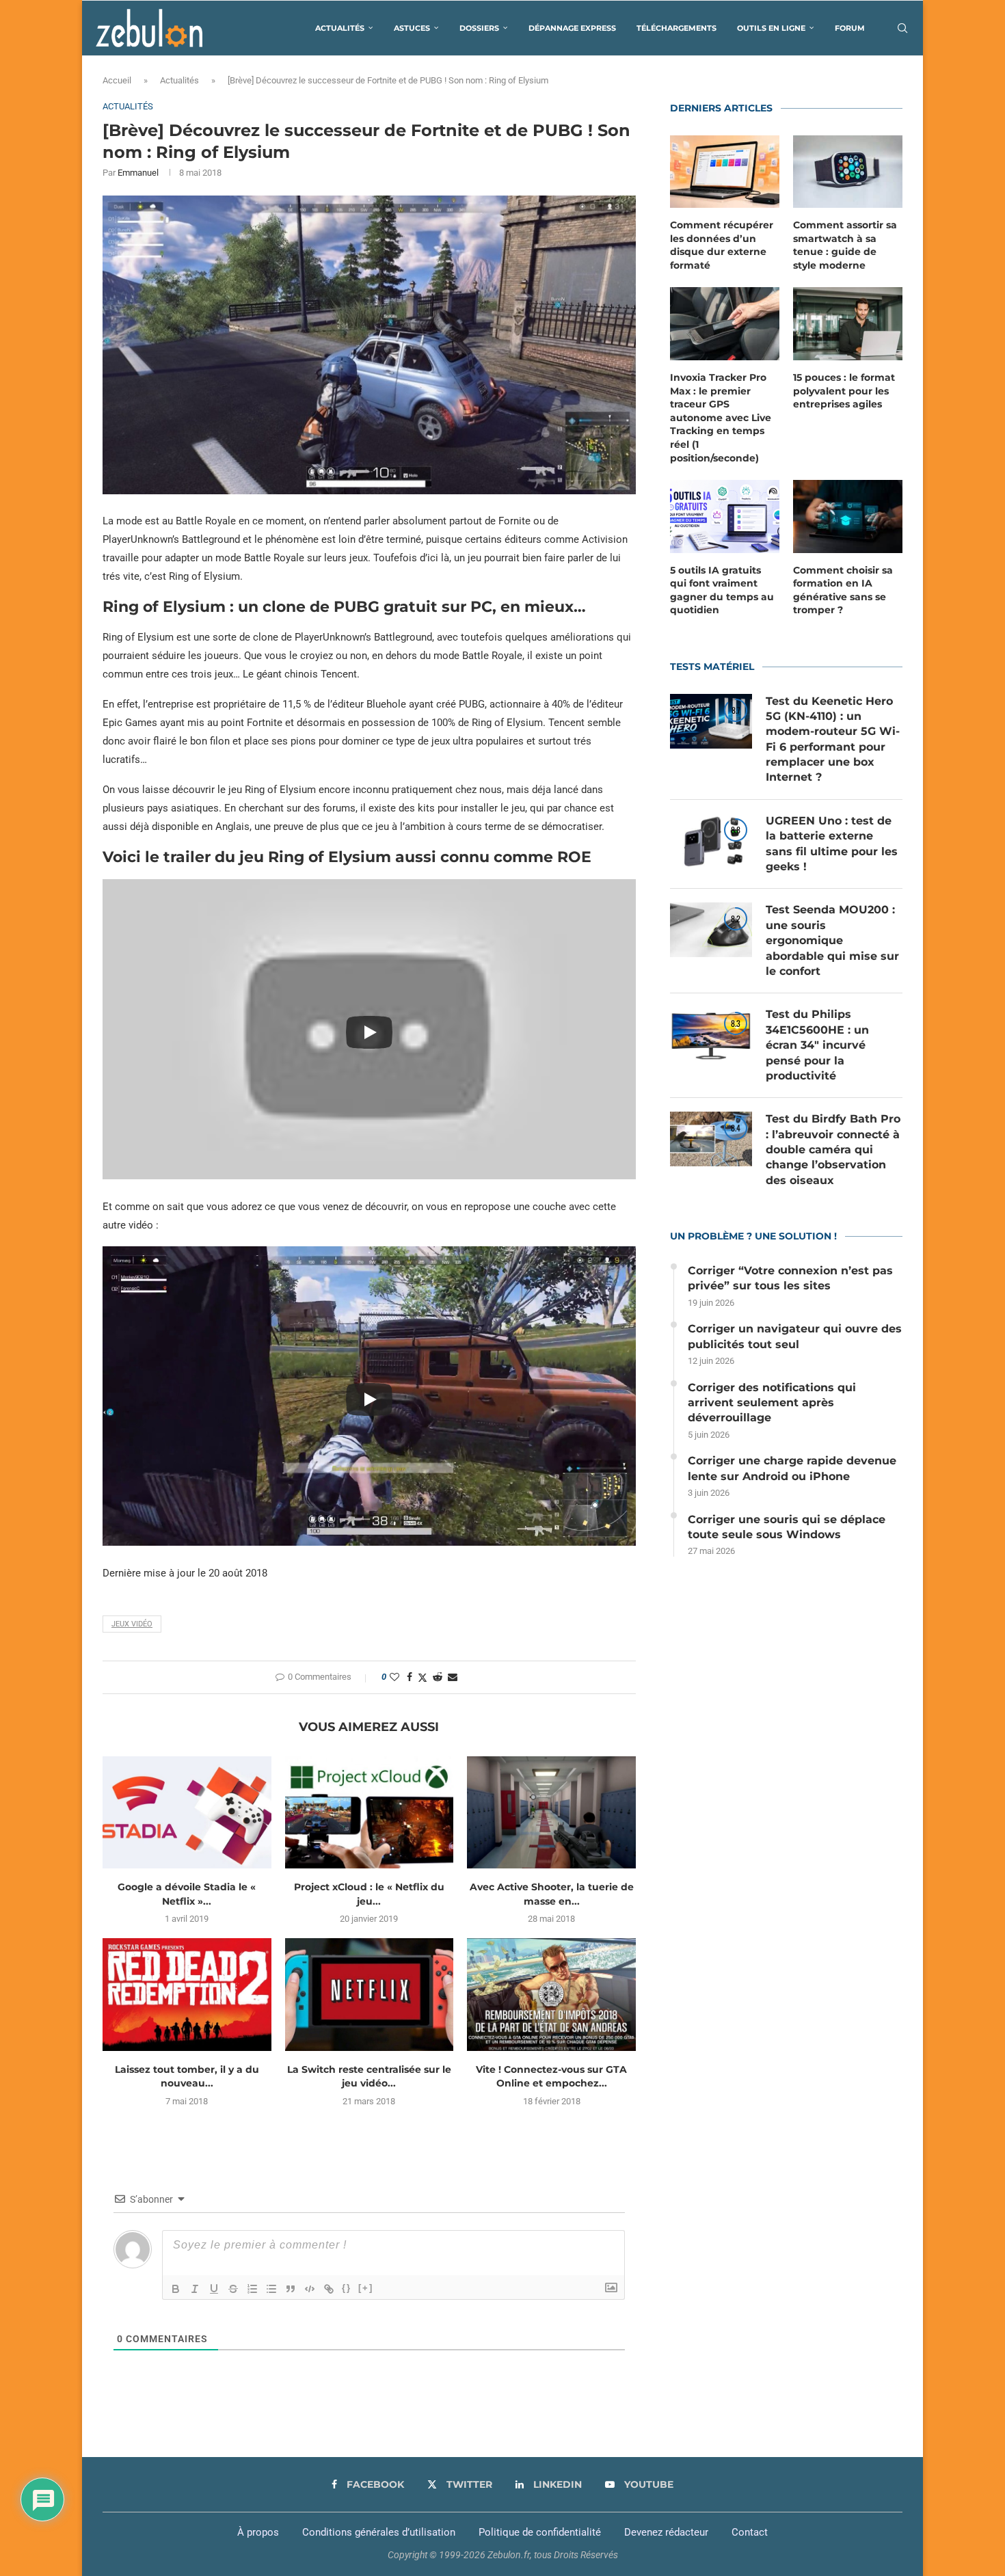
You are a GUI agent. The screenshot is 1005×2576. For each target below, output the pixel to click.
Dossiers (479, 28)
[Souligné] (214, 2289)
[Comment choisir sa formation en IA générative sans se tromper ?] (848, 516)
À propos (258, 2532)
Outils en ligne (771, 28)
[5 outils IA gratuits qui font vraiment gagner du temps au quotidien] (725, 516)
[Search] (902, 28)
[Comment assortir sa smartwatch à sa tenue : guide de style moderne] (848, 172)
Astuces (412, 28)
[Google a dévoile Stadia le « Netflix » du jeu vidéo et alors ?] (187, 1812)
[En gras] (176, 2289)
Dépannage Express (572, 28)
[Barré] (233, 2289)
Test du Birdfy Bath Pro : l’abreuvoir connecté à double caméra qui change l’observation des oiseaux (833, 1150)
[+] (366, 2288)
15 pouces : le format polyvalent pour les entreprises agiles (844, 391)
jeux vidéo (132, 1624)
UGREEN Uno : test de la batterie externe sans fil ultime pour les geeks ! (832, 844)
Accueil (117, 80)
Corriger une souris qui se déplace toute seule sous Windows (787, 1527)
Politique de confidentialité (540, 2532)
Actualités (340, 28)
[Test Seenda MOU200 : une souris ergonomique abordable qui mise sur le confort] (711, 930)
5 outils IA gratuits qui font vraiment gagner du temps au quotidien (722, 590)
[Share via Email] (453, 1677)
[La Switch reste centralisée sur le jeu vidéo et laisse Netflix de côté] (370, 1994)
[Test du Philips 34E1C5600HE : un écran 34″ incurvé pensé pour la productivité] (711, 1034)
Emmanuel (138, 173)
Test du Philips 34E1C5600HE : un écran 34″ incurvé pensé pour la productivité (817, 1045)
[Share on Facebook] (410, 1677)
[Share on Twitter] (423, 1677)
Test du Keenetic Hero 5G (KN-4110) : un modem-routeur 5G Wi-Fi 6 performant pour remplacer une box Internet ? (833, 739)
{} (347, 2288)
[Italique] (195, 2289)
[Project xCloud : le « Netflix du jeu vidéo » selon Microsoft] (370, 1812)
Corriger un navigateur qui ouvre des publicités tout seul (795, 1336)
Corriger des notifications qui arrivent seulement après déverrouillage (772, 1403)
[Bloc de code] (310, 2289)
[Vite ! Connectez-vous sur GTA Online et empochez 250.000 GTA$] (551, 1994)
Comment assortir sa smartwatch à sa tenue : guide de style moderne (845, 245)
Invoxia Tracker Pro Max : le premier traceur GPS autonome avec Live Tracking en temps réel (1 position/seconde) (721, 418)
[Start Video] (369, 1033)
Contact (750, 2532)
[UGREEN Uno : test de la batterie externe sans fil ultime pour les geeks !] (711, 841)
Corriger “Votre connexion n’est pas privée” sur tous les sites (790, 1278)
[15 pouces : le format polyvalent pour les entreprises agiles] (848, 324)
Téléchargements (676, 28)
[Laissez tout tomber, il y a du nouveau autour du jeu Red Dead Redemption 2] (187, 1994)
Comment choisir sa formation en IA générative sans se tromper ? (843, 590)
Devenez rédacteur (666, 2532)
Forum (850, 28)
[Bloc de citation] (291, 2289)
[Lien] (329, 2289)
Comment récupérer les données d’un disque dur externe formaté (722, 245)
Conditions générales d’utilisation (379, 2532)
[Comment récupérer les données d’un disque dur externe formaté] (725, 172)
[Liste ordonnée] (252, 2289)
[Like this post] (394, 1677)
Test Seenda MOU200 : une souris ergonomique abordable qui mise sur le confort (832, 940)
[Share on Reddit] (438, 1677)
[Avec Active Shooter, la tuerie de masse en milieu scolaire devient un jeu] (551, 1812)
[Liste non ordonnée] (271, 2289)
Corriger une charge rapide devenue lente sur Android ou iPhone (792, 1468)
